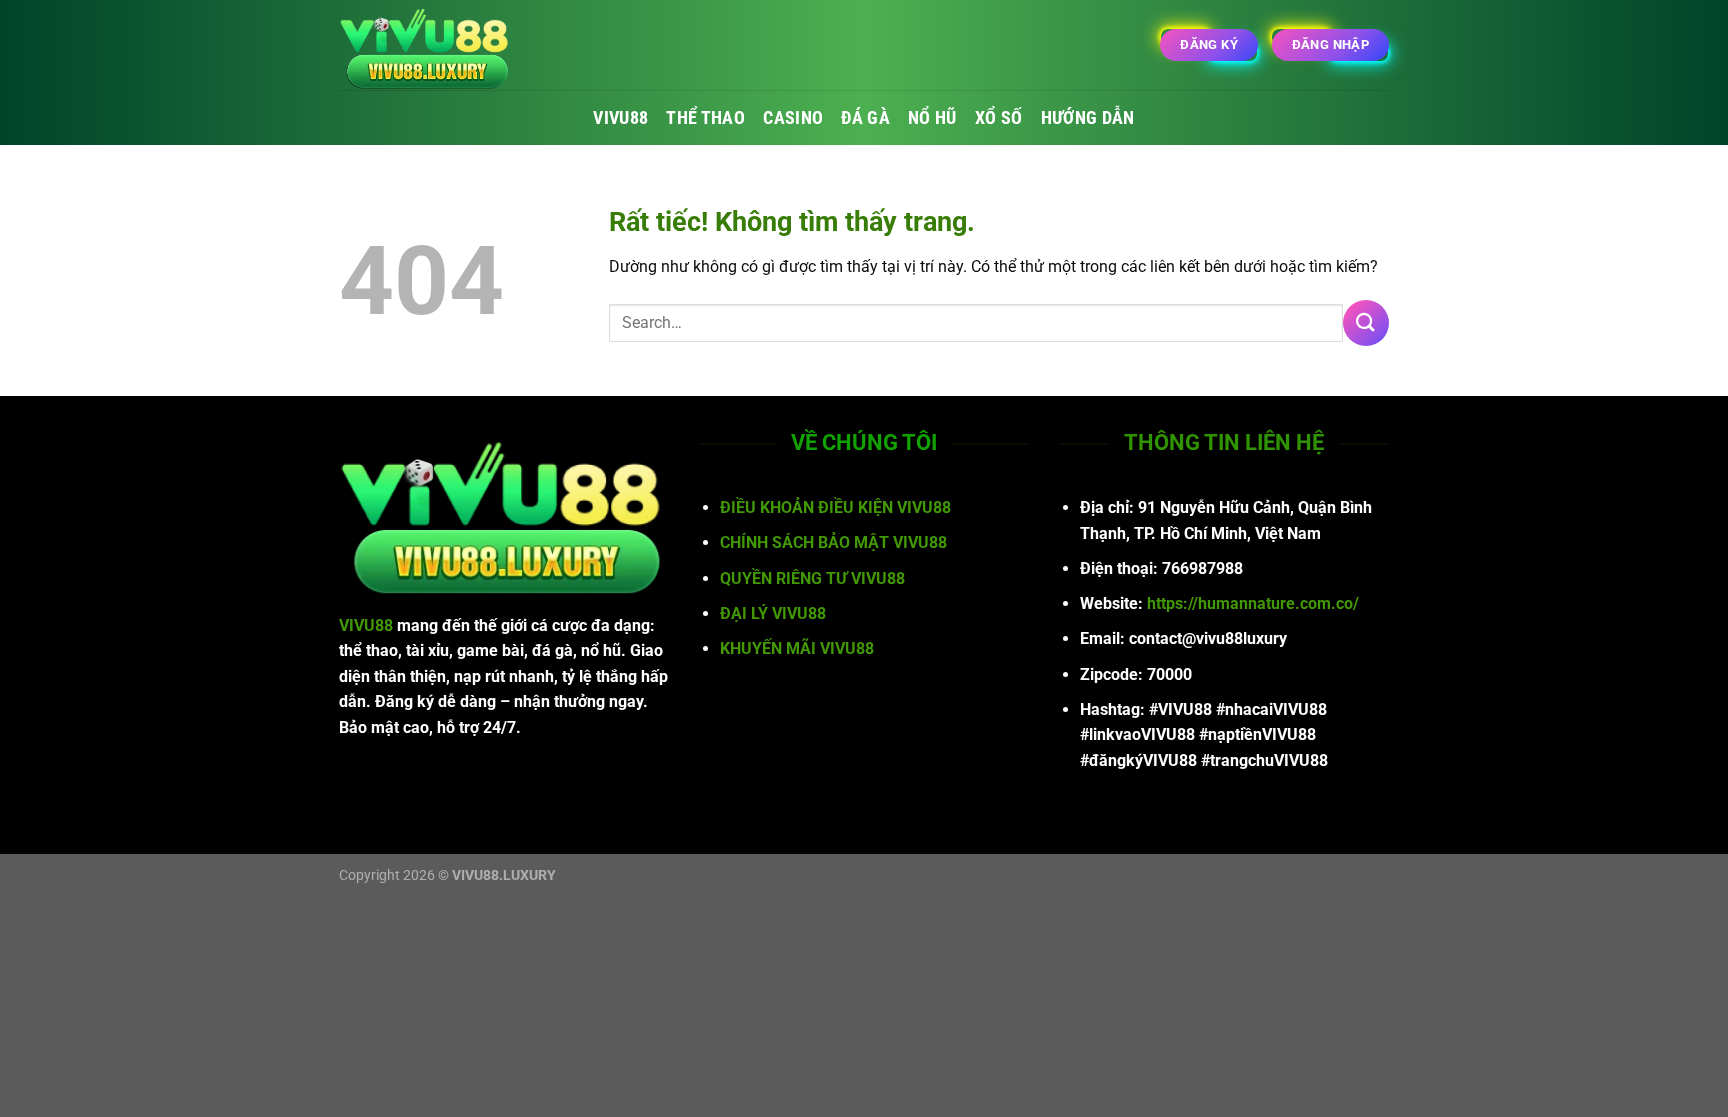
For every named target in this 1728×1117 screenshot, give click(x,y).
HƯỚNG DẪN (1088, 118)
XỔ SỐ (999, 118)
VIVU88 (620, 118)
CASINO (793, 118)
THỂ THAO (705, 118)
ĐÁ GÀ (865, 118)
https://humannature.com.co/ (1253, 603)
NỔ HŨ (932, 118)
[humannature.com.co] (439, 45)
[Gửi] (1366, 322)
